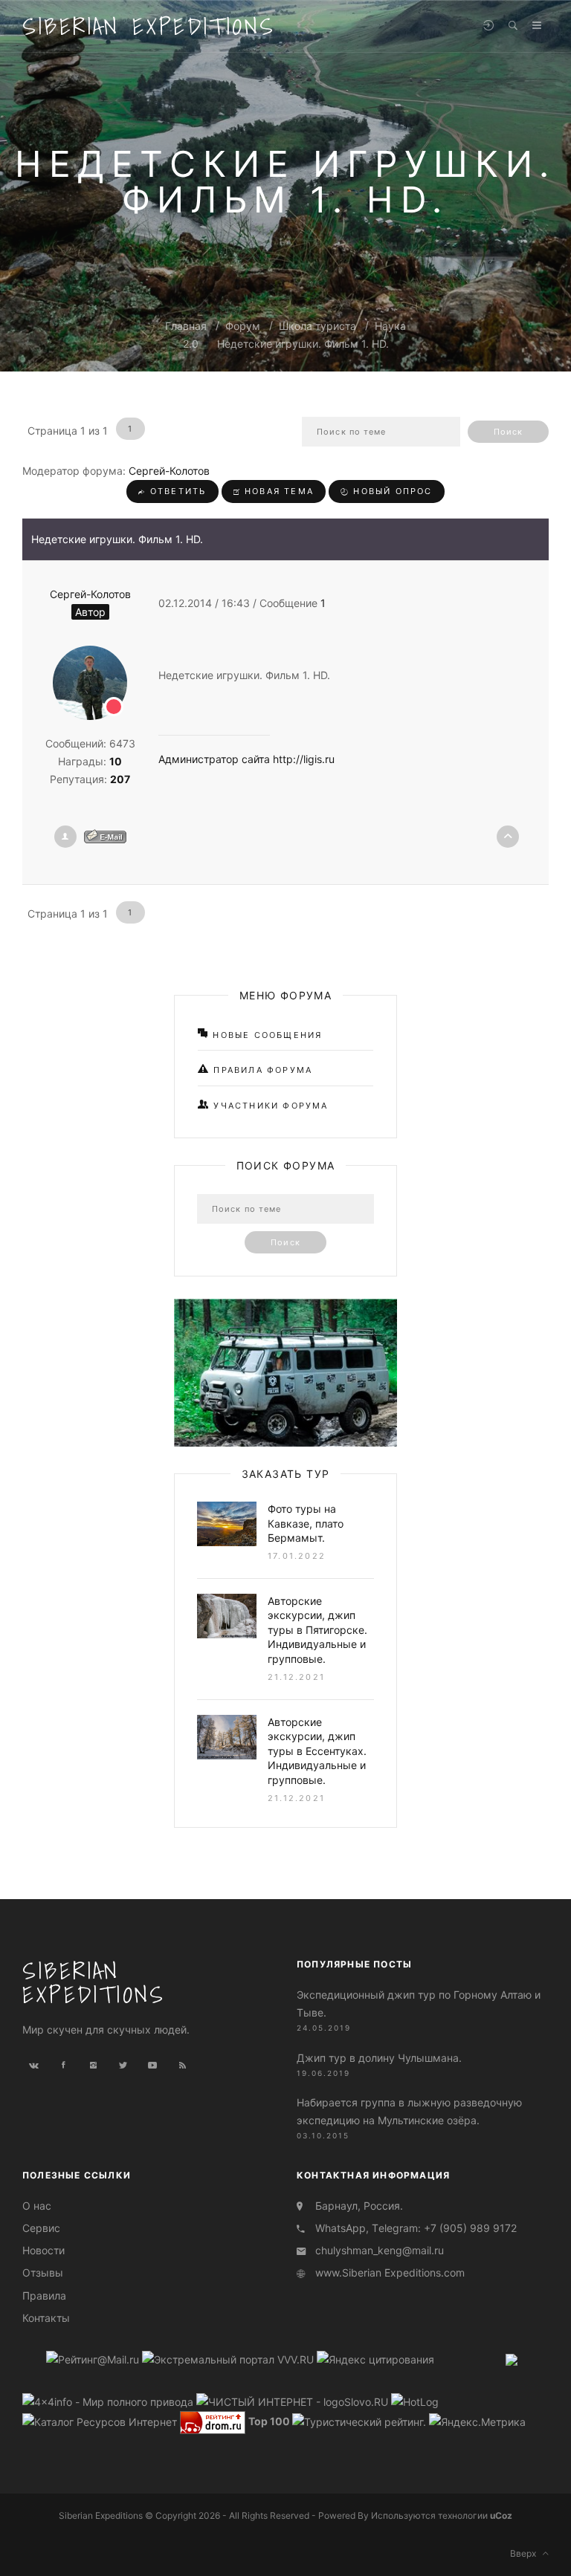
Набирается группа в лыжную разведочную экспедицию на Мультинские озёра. (409, 2111)
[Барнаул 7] (512, 2359)
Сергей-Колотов (169, 471)
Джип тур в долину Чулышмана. (379, 2058)
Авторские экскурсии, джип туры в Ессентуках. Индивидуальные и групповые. (317, 1751)
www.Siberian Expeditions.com (390, 2272)
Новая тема (277, 491)
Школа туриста (317, 326)
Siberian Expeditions (149, 26)
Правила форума (261, 1070)
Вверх (526, 2553)
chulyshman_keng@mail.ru (380, 2250)
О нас (37, 2206)
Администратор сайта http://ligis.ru (246, 759)
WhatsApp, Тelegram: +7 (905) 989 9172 (416, 2228)
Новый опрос (391, 491)
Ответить (177, 491)
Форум (243, 326)
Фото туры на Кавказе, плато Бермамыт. (306, 1523)
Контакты (46, 2318)
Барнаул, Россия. (359, 2206)
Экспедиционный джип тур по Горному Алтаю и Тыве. (419, 2004)
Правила (44, 2296)
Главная (186, 326)
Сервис (41, 2228)
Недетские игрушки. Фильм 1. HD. (303, 344)
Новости (43, 2250)
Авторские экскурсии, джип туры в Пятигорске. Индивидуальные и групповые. (317, 1630)
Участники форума (269, 1106)
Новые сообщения (265, 1035)
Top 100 (269, 2421)
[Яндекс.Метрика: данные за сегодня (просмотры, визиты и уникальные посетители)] (477, 2422)
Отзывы (43, 2272)
